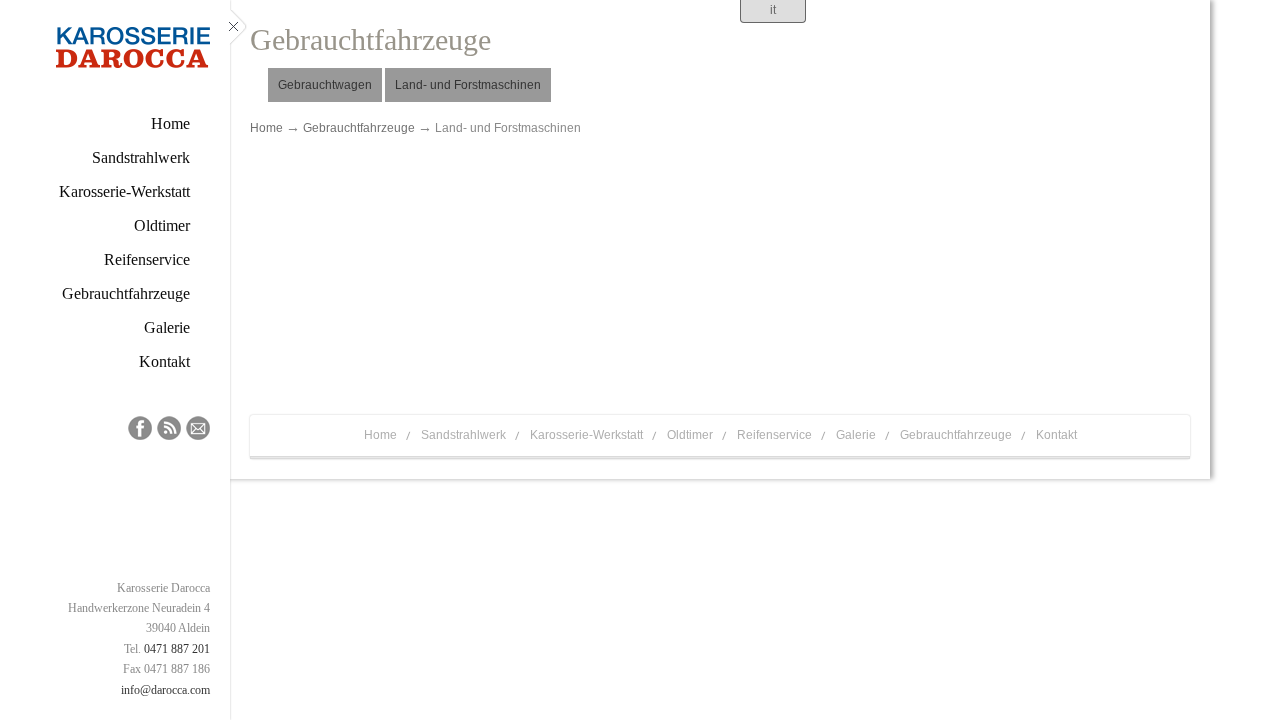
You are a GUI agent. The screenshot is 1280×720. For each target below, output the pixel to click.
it (773, 10)
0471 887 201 (177, 649)
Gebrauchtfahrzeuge (359, 128)
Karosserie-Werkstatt (586, 435)
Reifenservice (774, 435)
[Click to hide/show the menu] (239, 360)
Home (266, 128)
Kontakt (1056, 435)
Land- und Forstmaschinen (468, 85)
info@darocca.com (165, 690)
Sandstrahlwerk (463, 435)
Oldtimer (690, 435)
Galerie (856, 435)
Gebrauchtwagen (325, 85)
